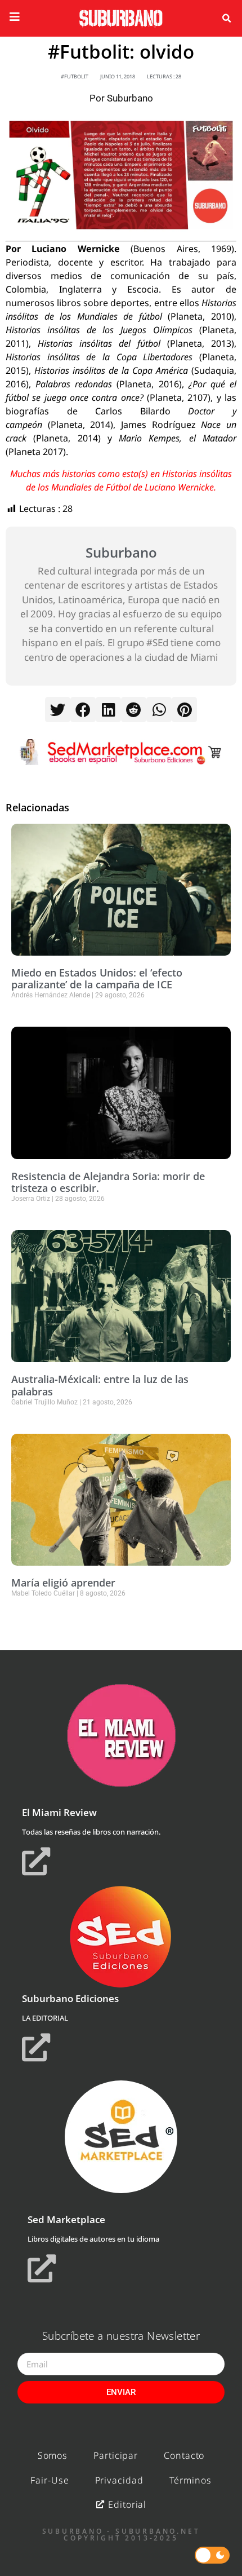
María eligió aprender (63, 1583)
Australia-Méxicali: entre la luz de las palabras (100, 1385)
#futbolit (75, 76)
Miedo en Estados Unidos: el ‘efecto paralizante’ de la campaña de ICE (97, 979)
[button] (226, 19)
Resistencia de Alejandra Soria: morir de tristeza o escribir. (108, 1182)
